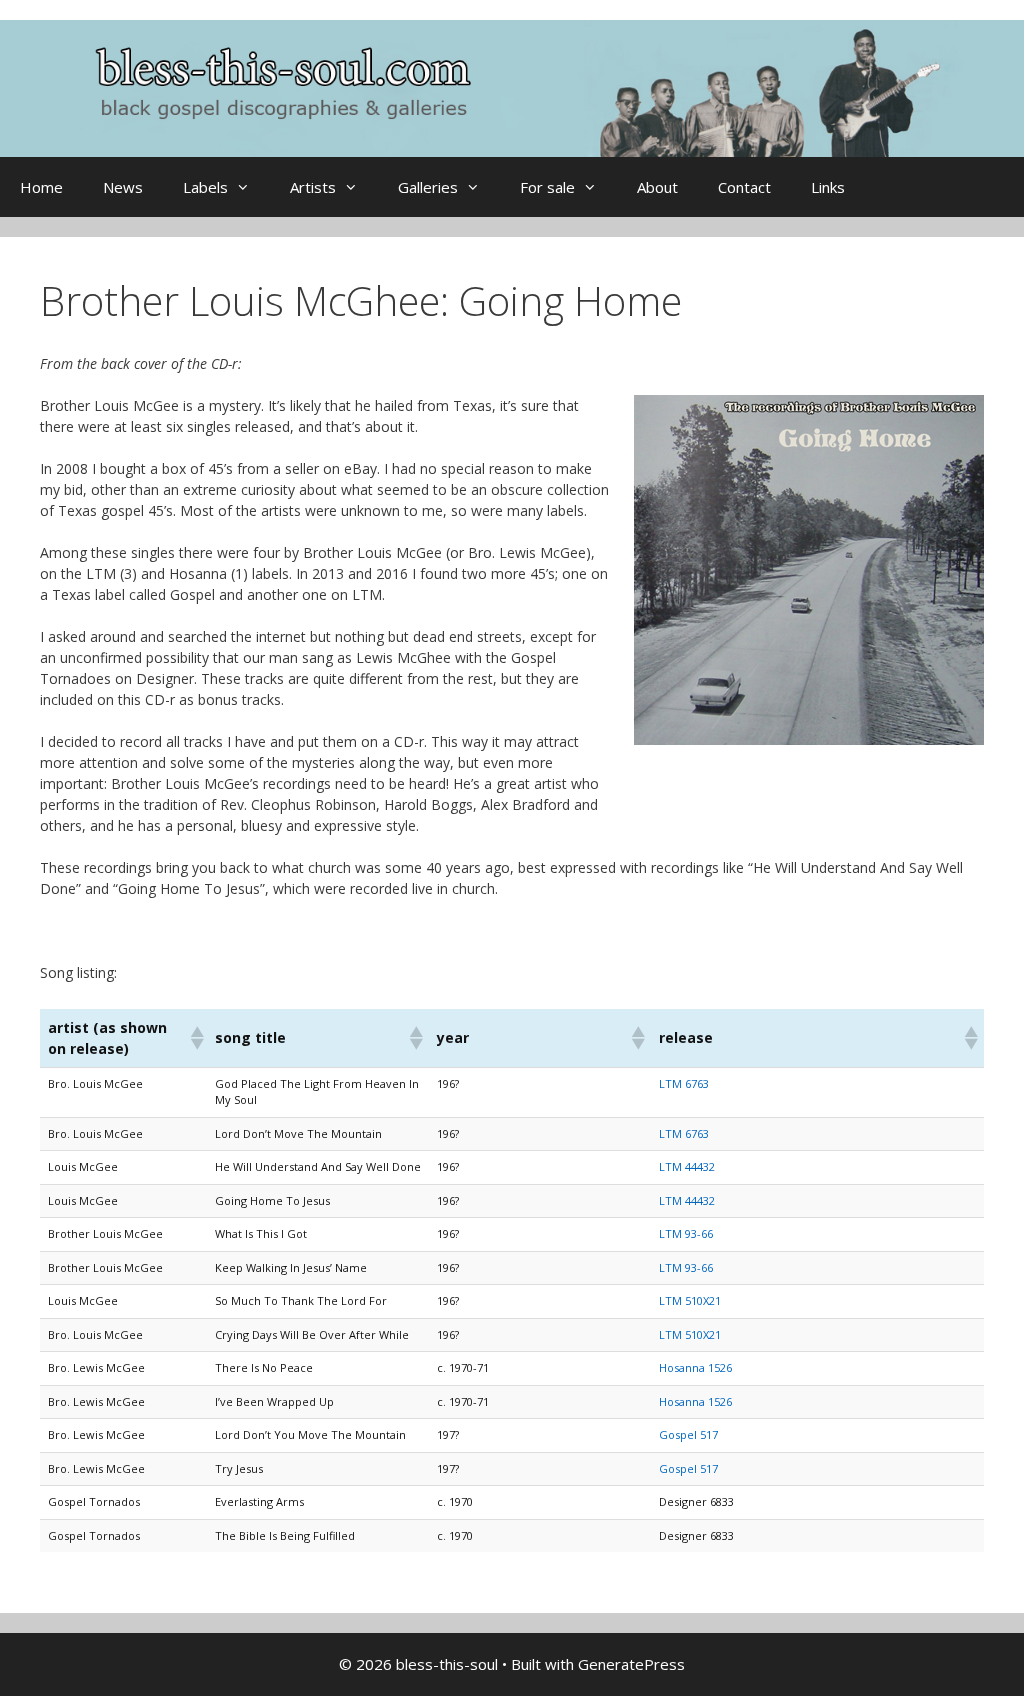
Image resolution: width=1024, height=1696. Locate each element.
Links (828, 187)
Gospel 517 (688, 1434)
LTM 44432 (687, 1166)
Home (41, 187)
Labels (205, 187)
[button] (194, 1038)
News (123, 187)
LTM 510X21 (690, 1300)
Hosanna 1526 (695, 1367)
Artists (313, 187)
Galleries (428, 187)
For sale (547, 187)
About (657, 187)
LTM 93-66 (686, 1233)
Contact (744, 187)
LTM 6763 (684, 1083)
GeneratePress (631, 1664)
